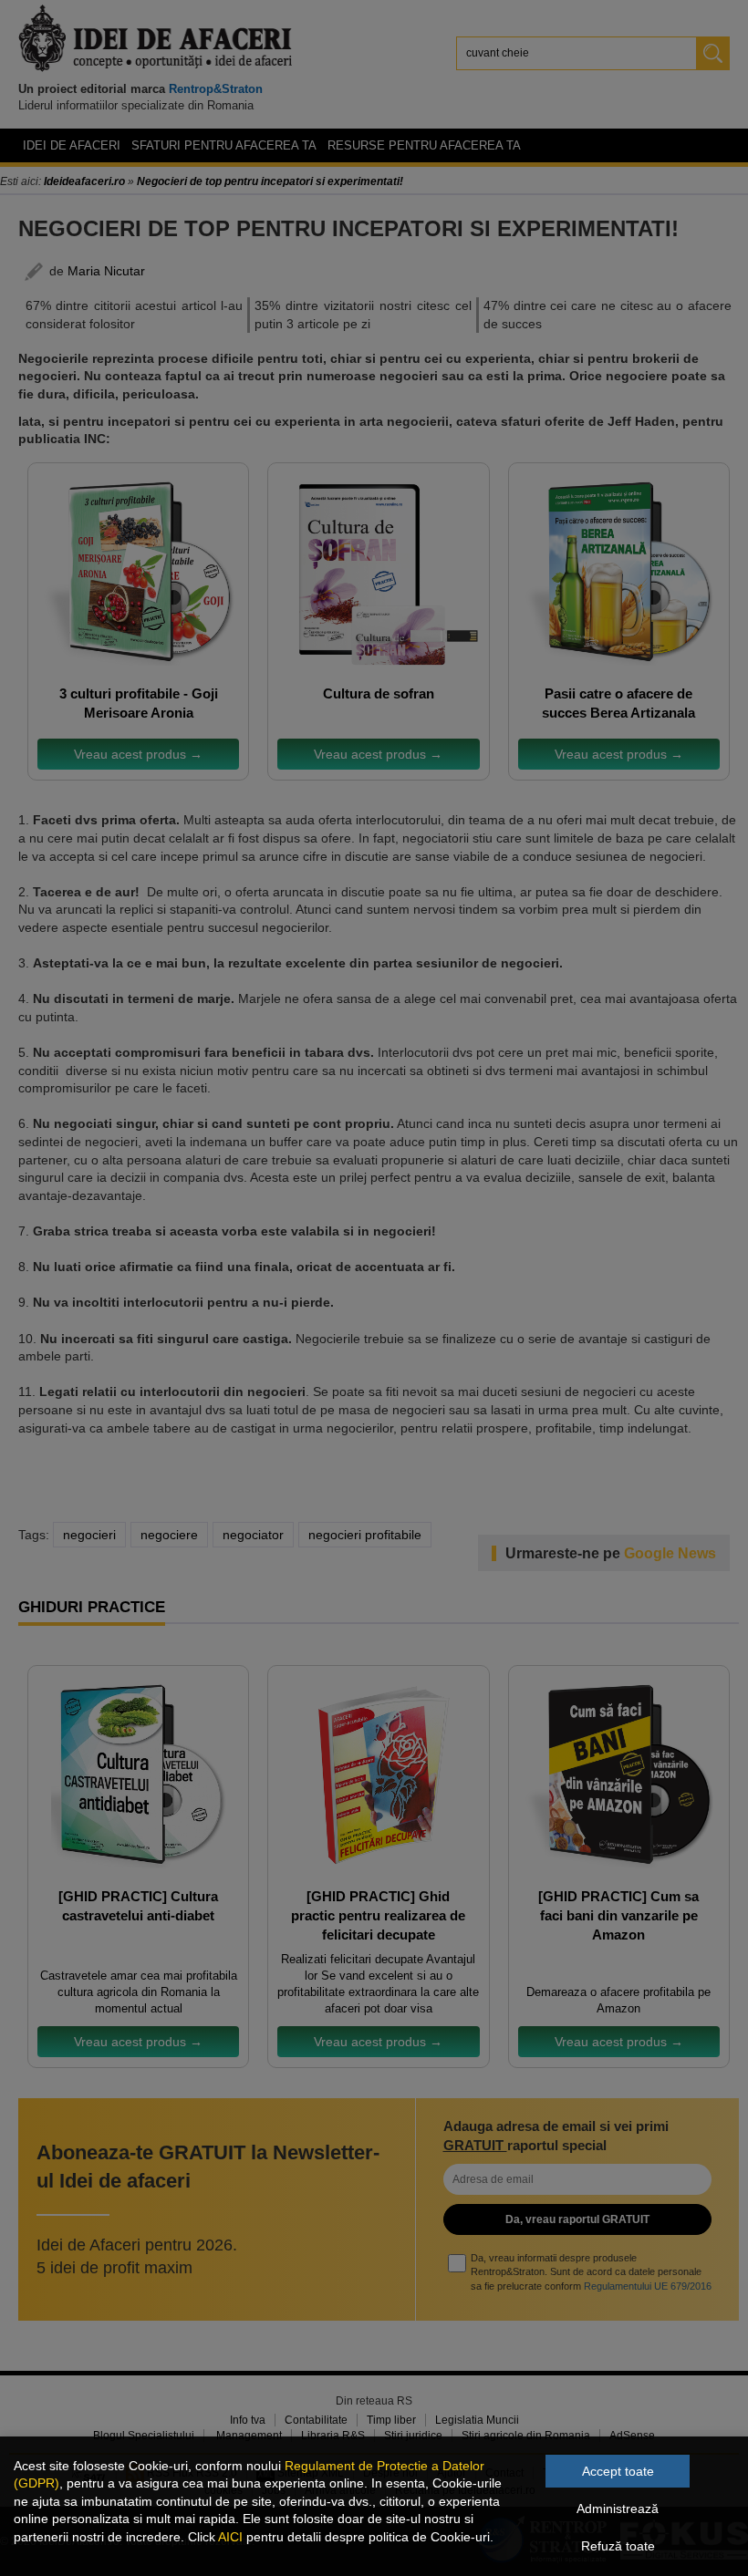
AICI (230, 2537)
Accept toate (618, 2471)
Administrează (618, 2509)
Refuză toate (618, 2546)
